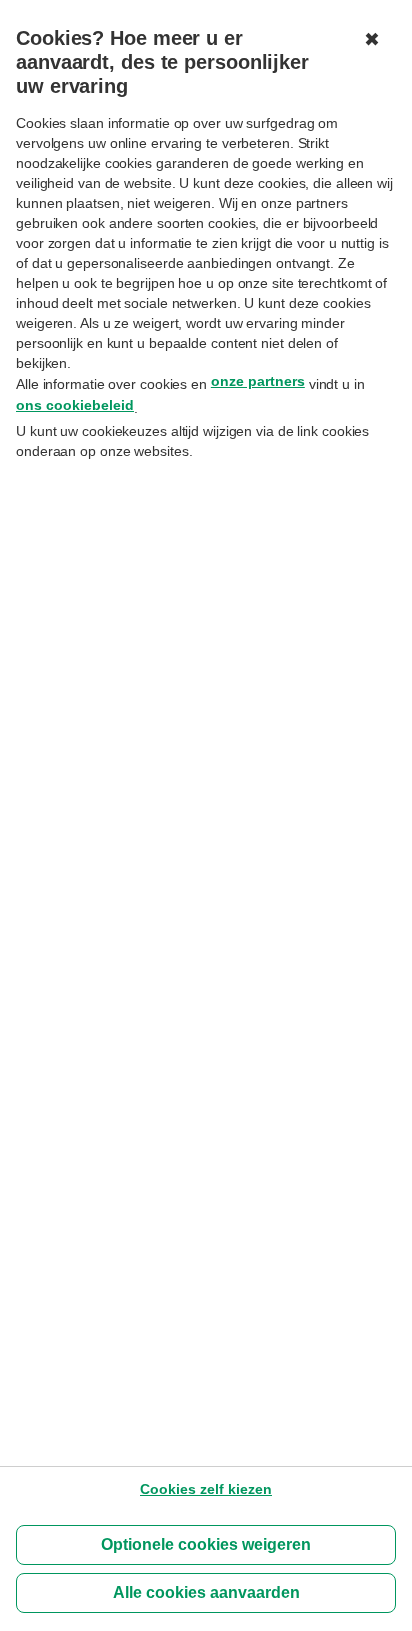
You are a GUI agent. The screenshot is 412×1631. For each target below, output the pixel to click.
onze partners (258, 381)
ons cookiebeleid (75, 405)
